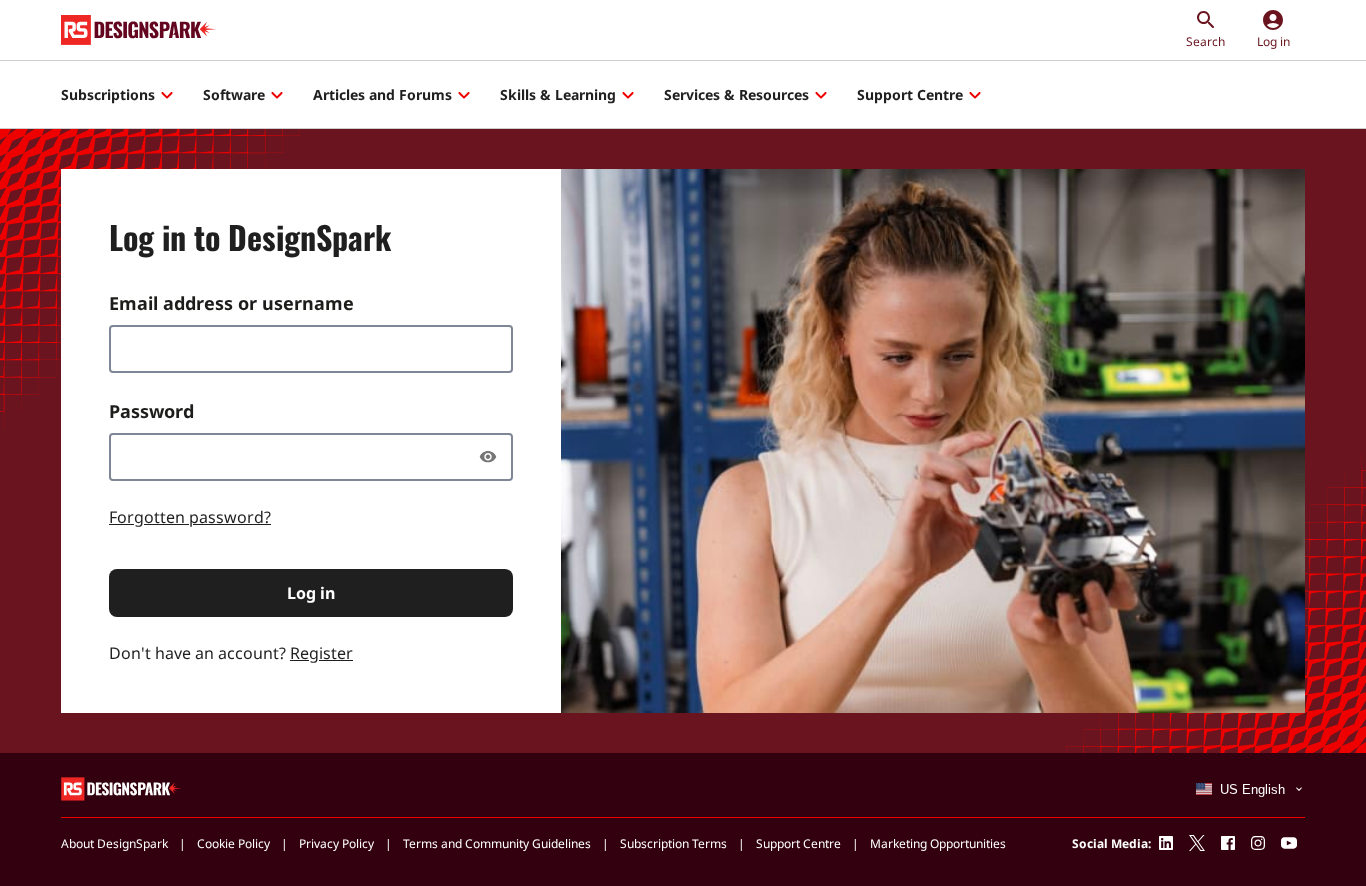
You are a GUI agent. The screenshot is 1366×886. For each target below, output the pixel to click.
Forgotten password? (190, 517)
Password (151, 411)
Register (321, 653)
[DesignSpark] (121, 787)
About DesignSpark (114, 843)
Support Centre (910, 94)
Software (234, 94)
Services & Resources (736, 94)
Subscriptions (108, 94)
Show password (493, 457)
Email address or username (231, 303)
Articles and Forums (382, 94)
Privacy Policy (336, 843)
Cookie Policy (233, 843)
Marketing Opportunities (938, 843)
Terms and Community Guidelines (497, 843)
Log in (311, 593)
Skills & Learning (558, 94)
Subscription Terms (673, 843)
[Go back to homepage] (138, 30)
